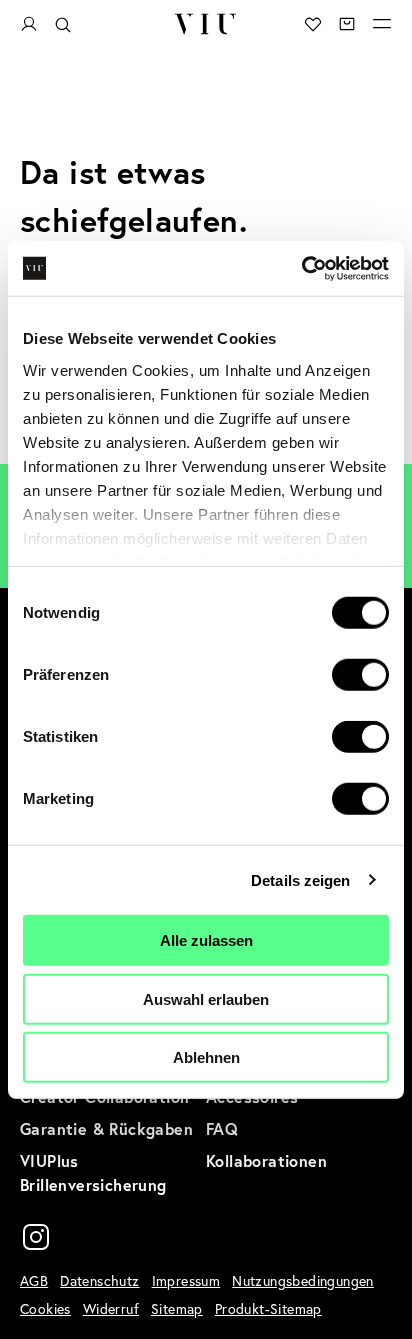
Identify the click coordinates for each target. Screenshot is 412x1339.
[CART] (347, 24)
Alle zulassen (206, 940)
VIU (206, 24)
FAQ (222, 1128)
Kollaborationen (266, 1160)
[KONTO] (29, 24)
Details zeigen (300, 879)
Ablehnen (206, 1057)
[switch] (360, 675)
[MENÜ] (382, 24)
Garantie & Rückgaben (106, 1128)
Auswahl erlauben (206, 998)
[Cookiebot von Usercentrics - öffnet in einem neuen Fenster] (301, 268)
